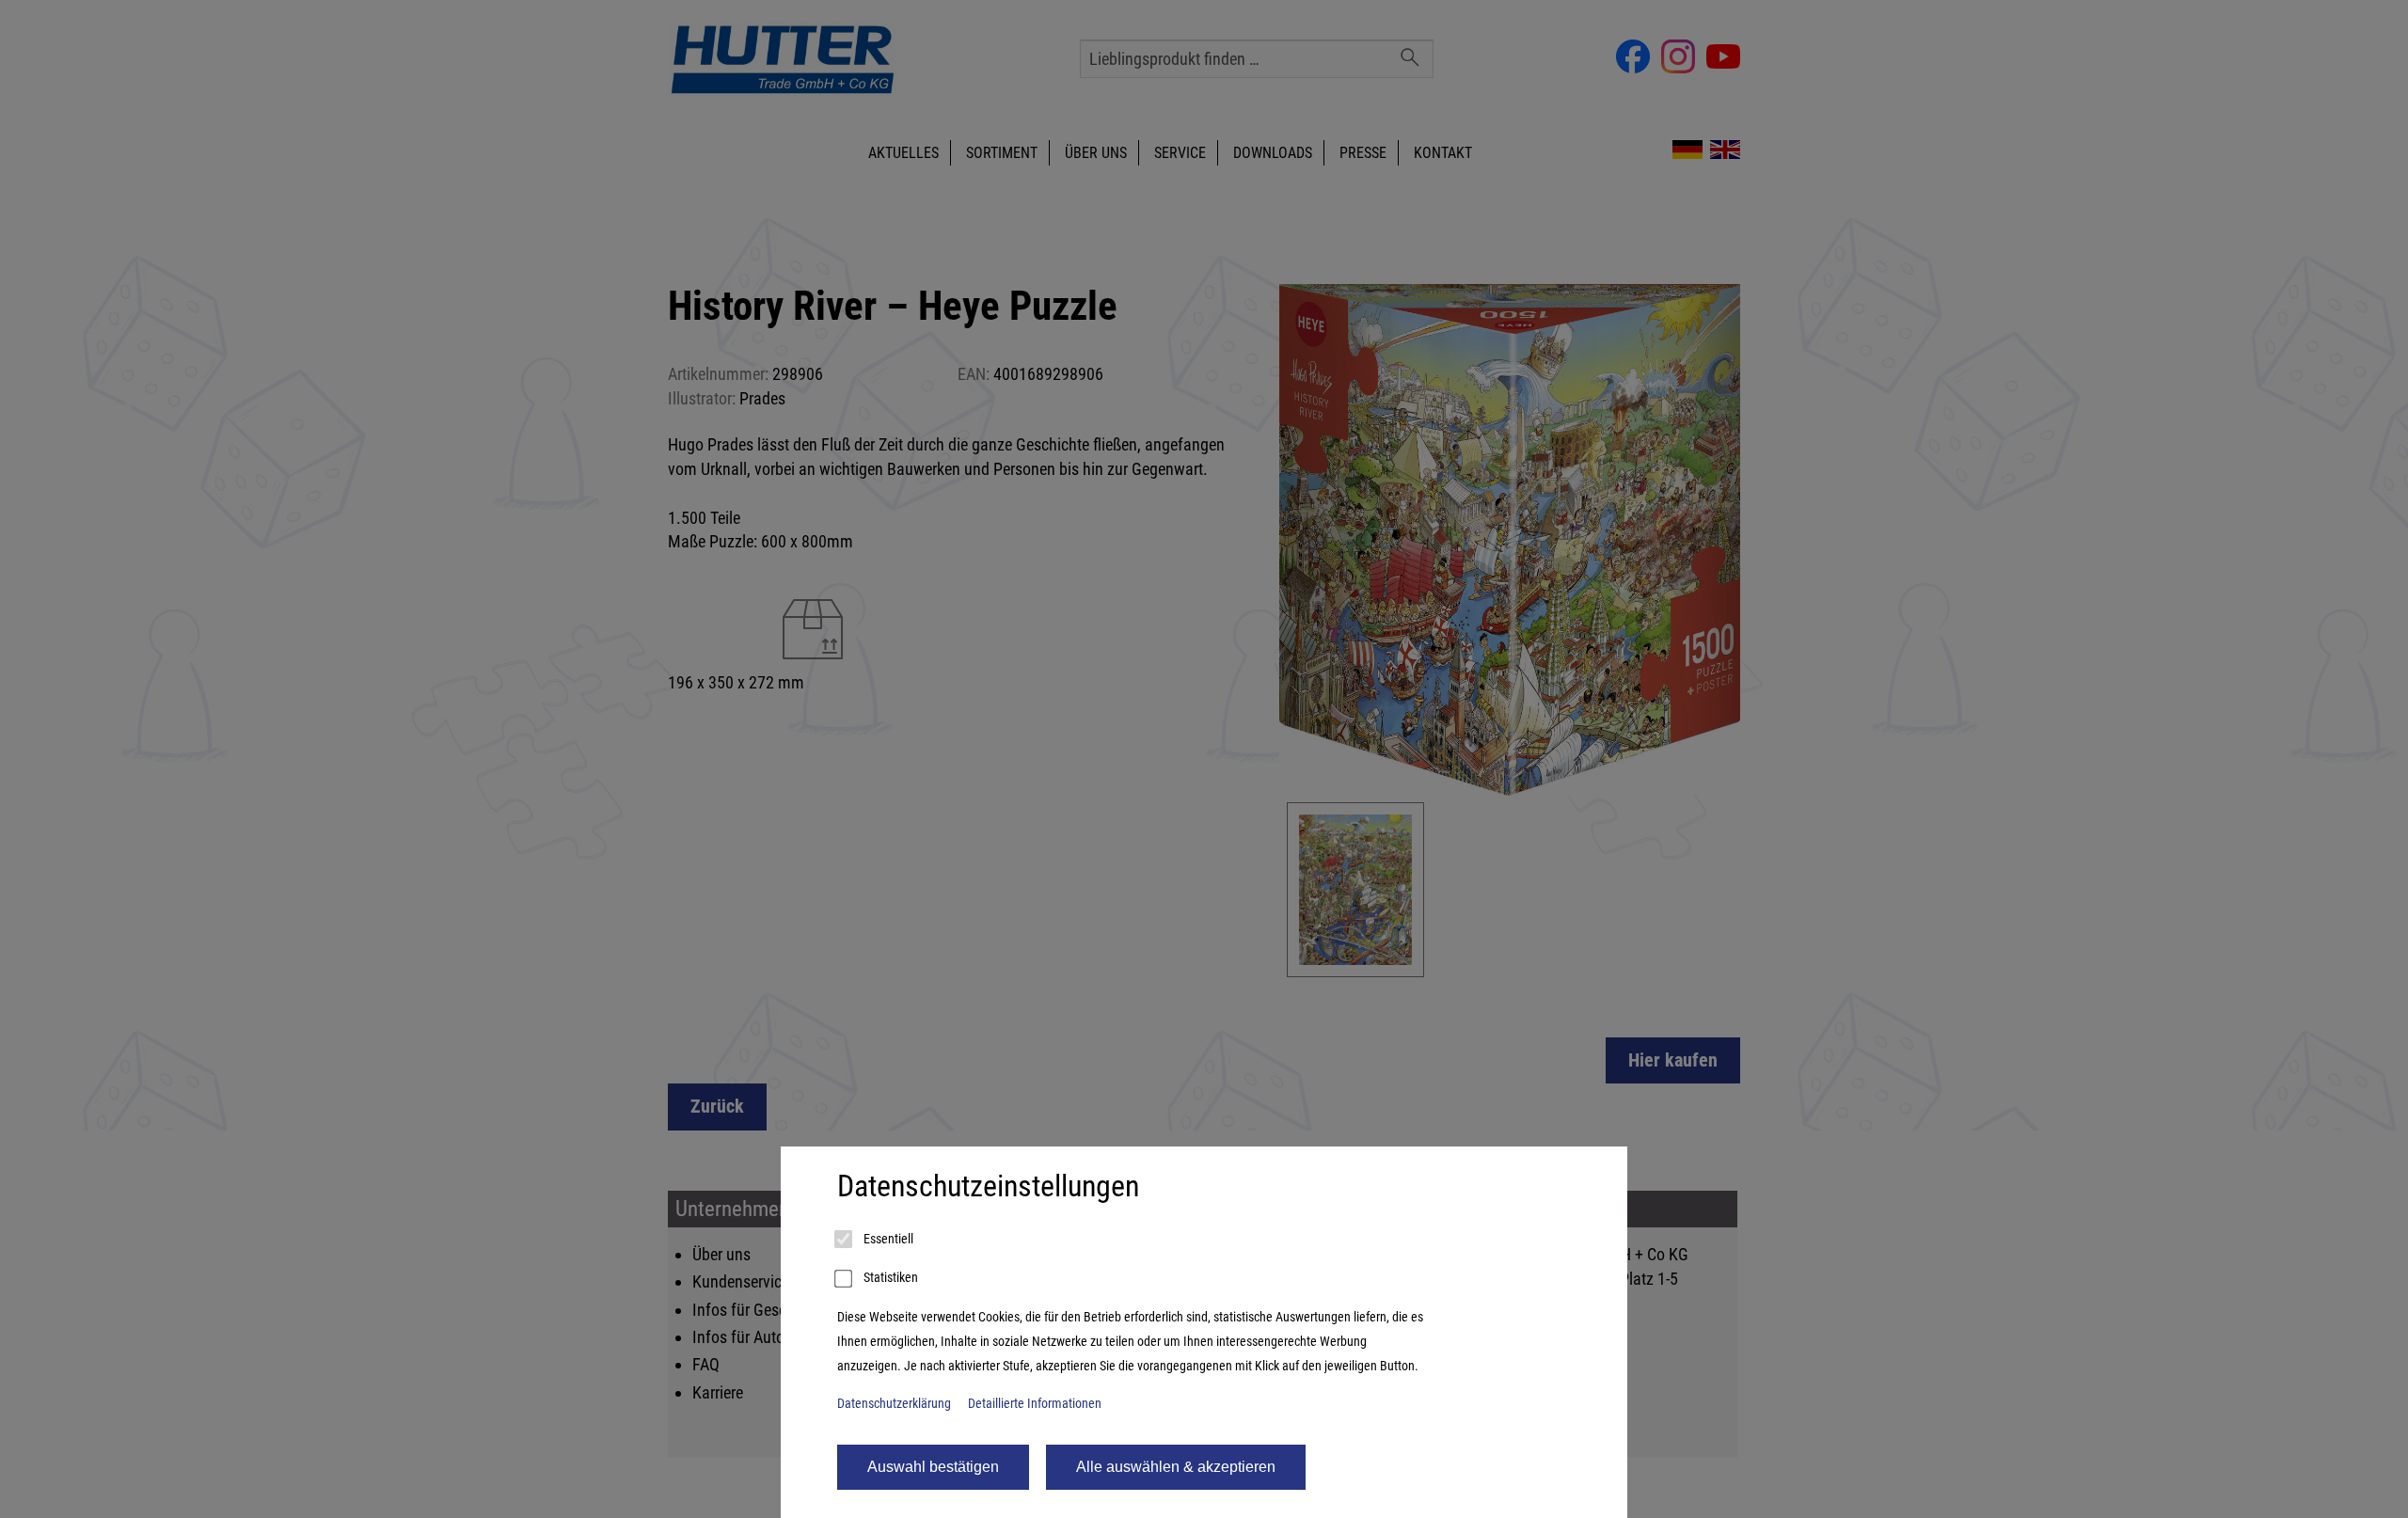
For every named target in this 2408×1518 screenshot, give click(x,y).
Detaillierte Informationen (1035, 1404)
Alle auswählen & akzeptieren (1176, 1467)
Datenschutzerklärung (894, 1404)
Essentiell (887, 1239)
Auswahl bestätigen (933, 1467)
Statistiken (889, 1278)
